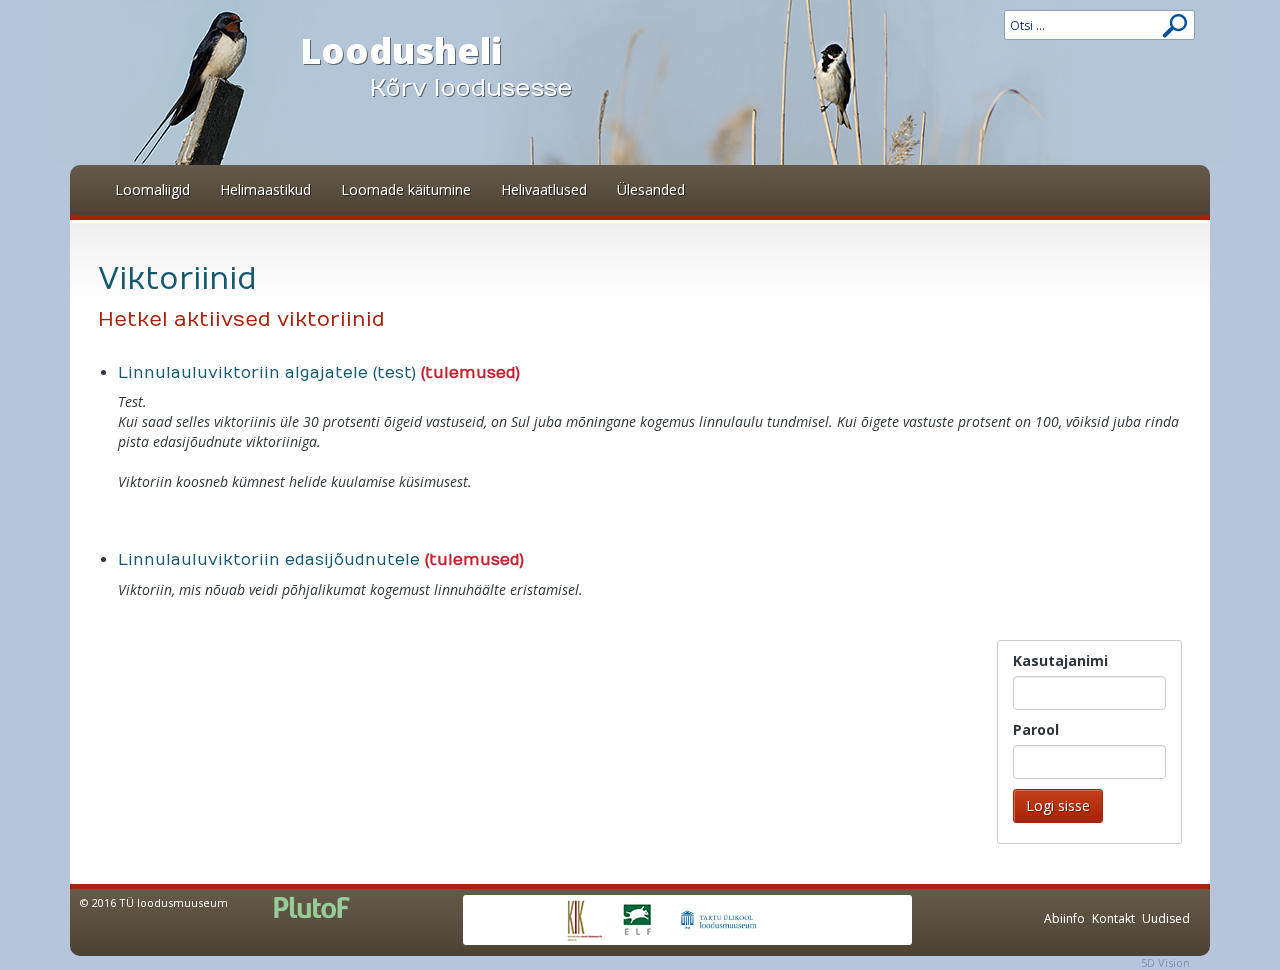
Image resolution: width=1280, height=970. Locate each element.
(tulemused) (470, 373)
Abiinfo (1064, 918)
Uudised (1166, 918)
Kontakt (1113, 918)
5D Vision (1165, 962)
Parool (1036, 729)
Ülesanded (651, 189)
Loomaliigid (152, 189)
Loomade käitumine (406, 189)
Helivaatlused (544, 189)
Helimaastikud (265, 189)
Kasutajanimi (1060, 660)
